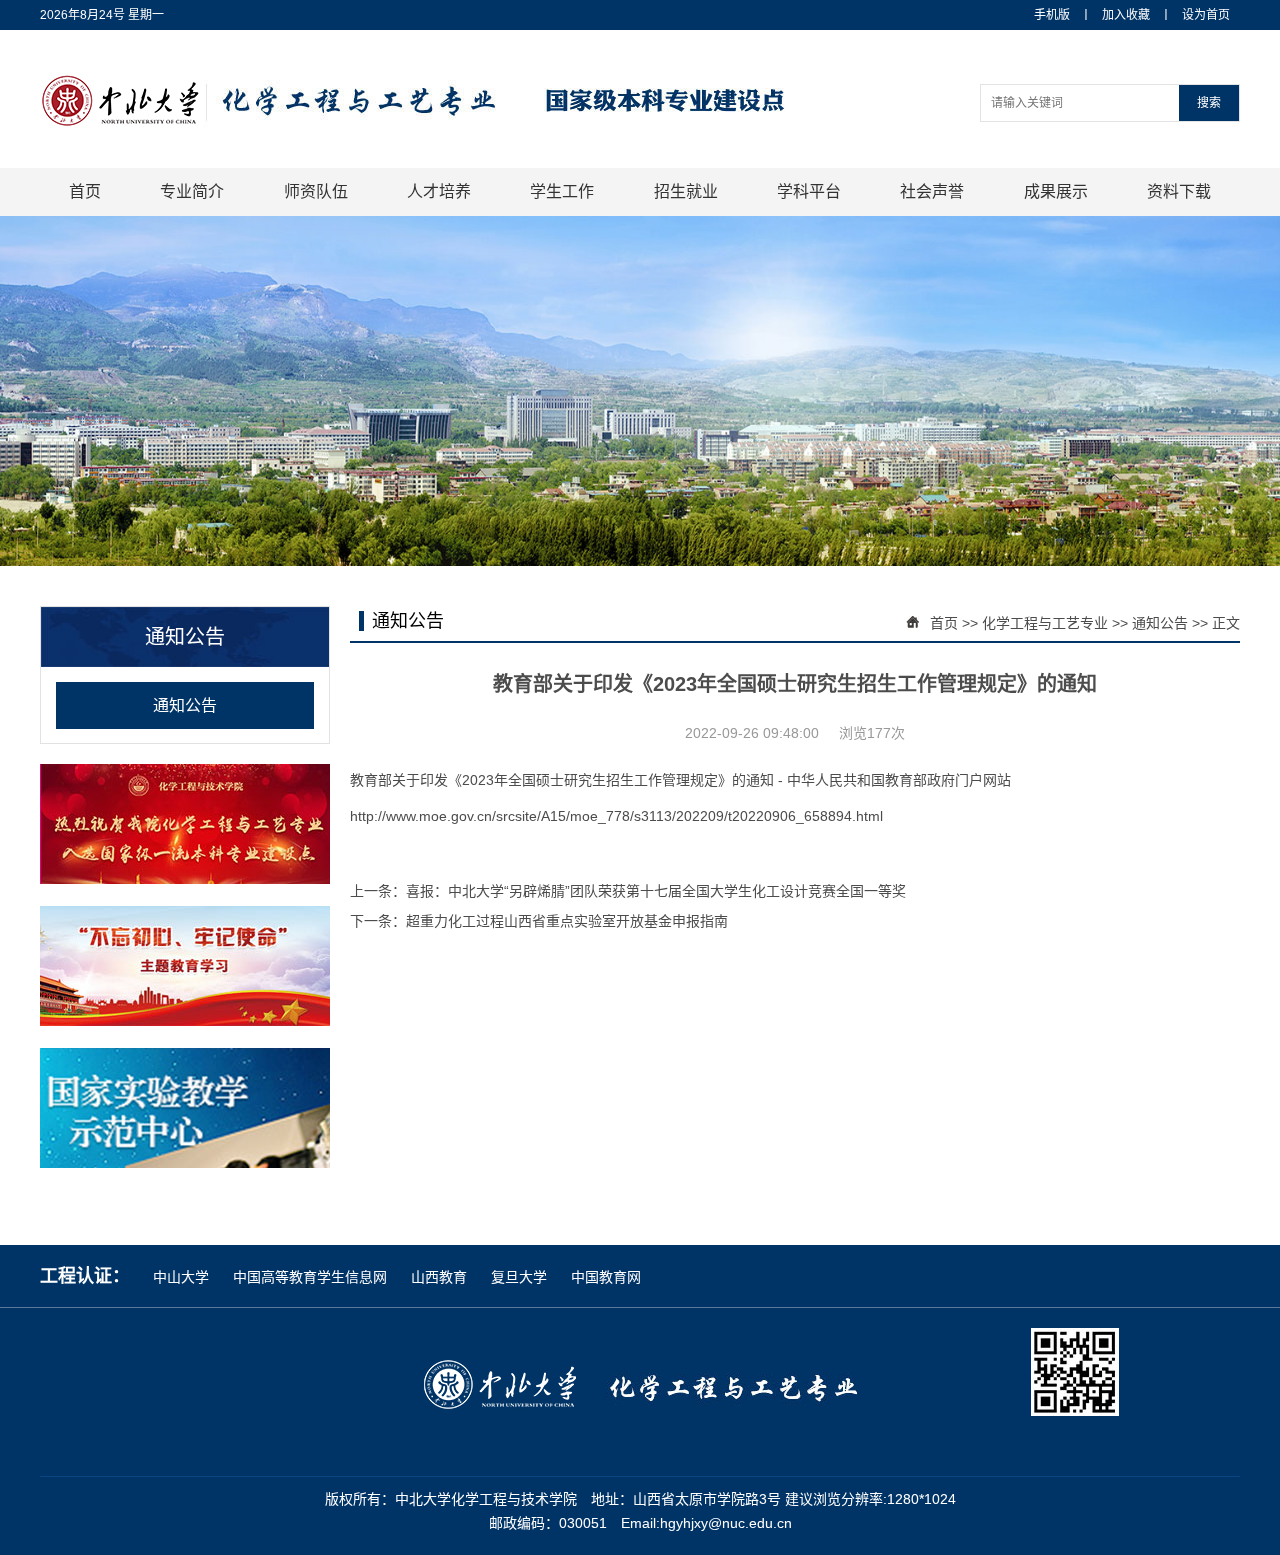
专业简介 (192, 191)
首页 (85, 191)
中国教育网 (606, 1277)
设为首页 (1206, 15)
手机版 (1052, 15)
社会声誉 (932, 191)
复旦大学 (521, 1277)
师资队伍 (316, 191)
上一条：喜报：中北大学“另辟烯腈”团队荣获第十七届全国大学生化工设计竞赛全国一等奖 (628, 891)
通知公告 (185, 705)
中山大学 (183, 1277)
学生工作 (562, 191)
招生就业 (686, 191)
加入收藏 (1126, 15)
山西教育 (441, 1277)
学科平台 (809, 191)
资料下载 (1179, 191)
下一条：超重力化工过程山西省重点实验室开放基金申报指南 (539, 921)
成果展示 (1056, 191)
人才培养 (439, 191)
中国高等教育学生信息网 (312, 1277)
